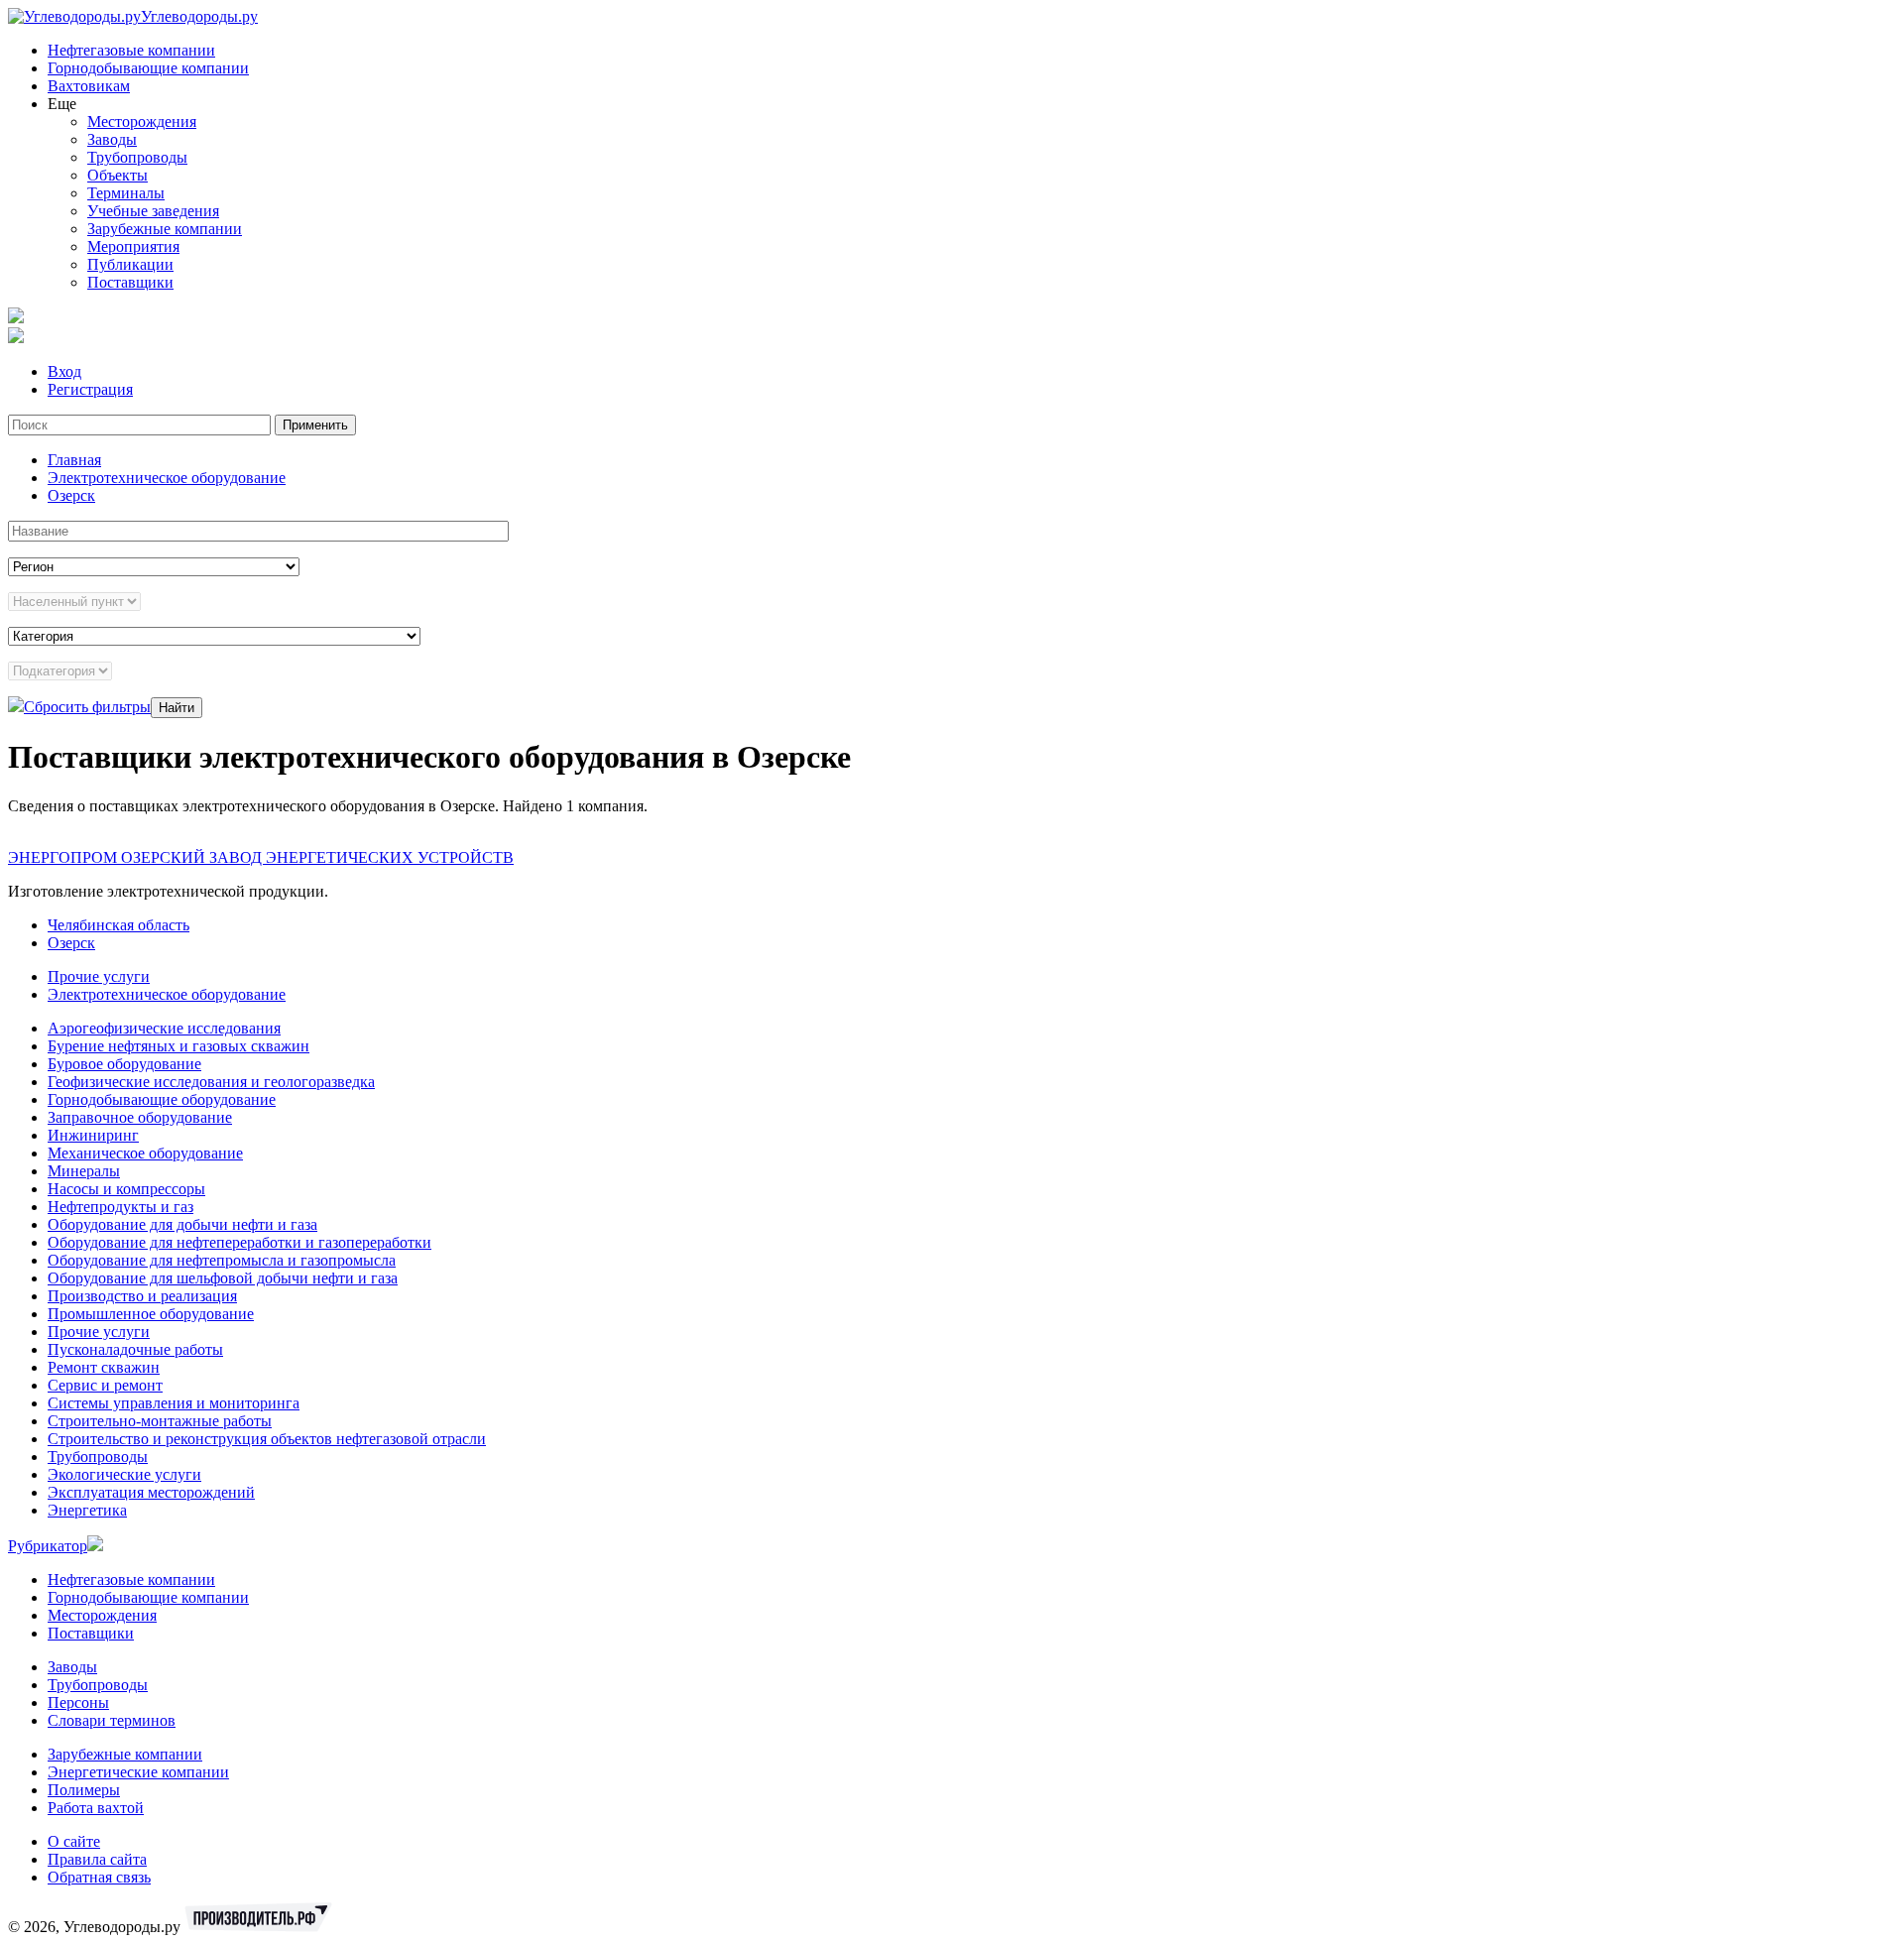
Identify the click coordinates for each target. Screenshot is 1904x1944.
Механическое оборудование (145, 1153)
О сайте (74, 1841)
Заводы (112, 139)
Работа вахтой (96, 1808)
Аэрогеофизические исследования (164, 1028)
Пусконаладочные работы (135, 1349)
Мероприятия (133, 246)
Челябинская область (119, 925)
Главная (74, 460)
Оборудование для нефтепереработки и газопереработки (239, 1242)
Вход (64, 371)
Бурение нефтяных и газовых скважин (178, 1046)
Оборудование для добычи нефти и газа (182, 1224)
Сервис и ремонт (105, 1385)
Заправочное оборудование (140, 1117)
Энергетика (87, 1510)
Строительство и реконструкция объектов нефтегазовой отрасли (267, 1439)
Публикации (130, 264)
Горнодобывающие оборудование (162, 1099)
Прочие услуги (99, 976)
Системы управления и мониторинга (174, 1403)
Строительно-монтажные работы (160, 1421)
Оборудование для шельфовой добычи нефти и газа (223, 1278)
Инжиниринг (93, 1135)
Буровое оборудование (124, 1064)
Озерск (71, 495)
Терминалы (126, 193)
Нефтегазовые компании (131, 50)
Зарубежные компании (165, 229)
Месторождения (142, 121)
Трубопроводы (137, 157)
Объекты (118, 175)
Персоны (78, 1702)
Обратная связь (99, 1877)
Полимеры (84, 1790)
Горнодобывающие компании (148, 68)
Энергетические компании (138, 1772)
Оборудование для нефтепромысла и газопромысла (222, 1260)
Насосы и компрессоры (126, 1189)
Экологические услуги (124, 1474)
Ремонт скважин (104, 1367)
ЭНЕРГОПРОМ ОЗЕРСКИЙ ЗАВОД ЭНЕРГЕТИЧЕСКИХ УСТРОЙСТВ (261, 857)
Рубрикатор (48, 1546)
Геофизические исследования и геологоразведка (211, 1082)
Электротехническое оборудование (167, 478)
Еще (62, 104)
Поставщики (130, 282)
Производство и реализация (142, 1296)
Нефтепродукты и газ (120, 1207)
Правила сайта (97, 1859)
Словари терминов (112, 1720)
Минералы (84, 1171)
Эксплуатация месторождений (151, 1492)
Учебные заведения (153, 211)
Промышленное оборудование (151, 1314)
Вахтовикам (89, 86)
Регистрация (90, 389)
